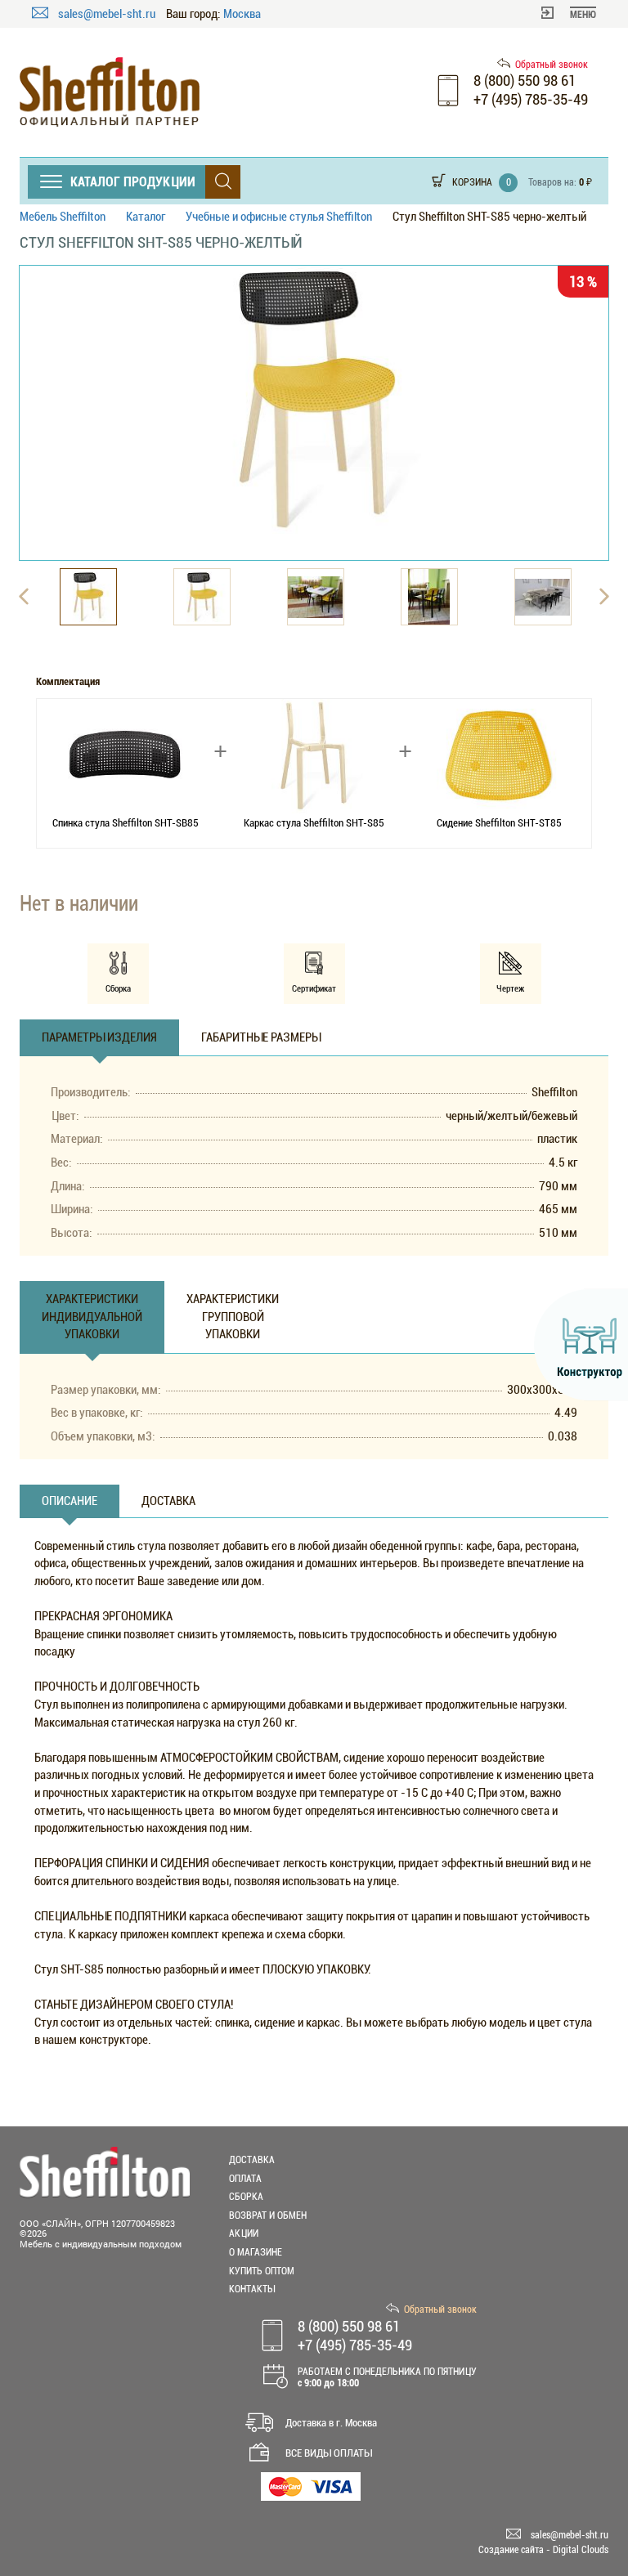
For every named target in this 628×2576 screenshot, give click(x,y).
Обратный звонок (552, 65)
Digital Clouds (581, 2550)
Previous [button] (24, 597)
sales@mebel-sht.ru (108, 14)
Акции (244, 2233)
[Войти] (547, 11)
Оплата (245, 2179)
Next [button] (604, 597)
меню (583, 15)
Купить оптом (262, 2271)
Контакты (252, 2289)
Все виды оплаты (329, 2453)
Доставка (252, 2160)
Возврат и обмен (268, 2215)
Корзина (472, 182)
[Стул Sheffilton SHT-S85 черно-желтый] (314, 400)
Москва (242, 14)
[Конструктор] (581, 1345)
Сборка (246, 2197)
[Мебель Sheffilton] (110, 92)
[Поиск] (223, 182)
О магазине (256, 2252)
